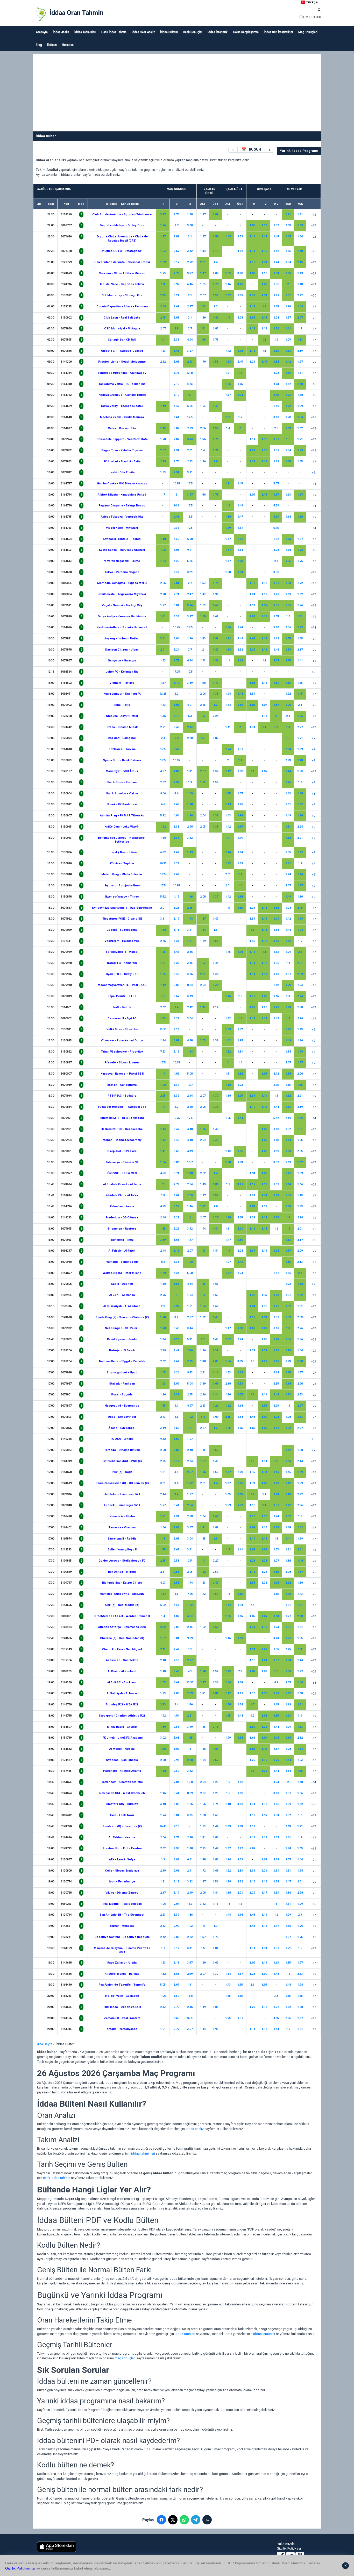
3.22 (176, 1218)
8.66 (176, 2018)
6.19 (176, 395)
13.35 (190, 1682)
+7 (313, 738)
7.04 (176, 1904)
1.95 (203, 406)
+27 (313, 1373)
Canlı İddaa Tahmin (114, 32)
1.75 (163, 273)
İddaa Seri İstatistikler (278, 32)
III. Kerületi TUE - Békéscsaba (122, 1129)
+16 (313, 384)
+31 (313, 1229)
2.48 (190, 1450)
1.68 (300, 793)
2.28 (240, 318)
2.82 (276, 985)
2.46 (203, 1395)
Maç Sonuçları (308, 32)
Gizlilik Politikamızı (20, 2568)
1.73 (288, 395)
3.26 (176, 908)
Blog (39, 45)
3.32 (176, 1096)
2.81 (176, 237)
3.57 (190, 273)
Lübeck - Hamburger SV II (122, 1505)
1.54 (300, 417)
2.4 (300, 705)
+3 (313, 473)
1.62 (300, 428)
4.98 (176, 1848)
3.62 (176, 1428)
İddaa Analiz (61, 32)
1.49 (300, 273)
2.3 (276, 561)
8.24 (190, 985)
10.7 (190, 1085)
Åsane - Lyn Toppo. (122, 1428)
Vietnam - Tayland (122, 683)
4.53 (163, 1173)
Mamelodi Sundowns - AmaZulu (122, 1594)
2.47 (190, 594)
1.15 (264, 318)
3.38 (176, 827)
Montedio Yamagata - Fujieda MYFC (122, 583)
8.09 (190, 1793)
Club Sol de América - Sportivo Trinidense (122, 214)
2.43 (190, 362)
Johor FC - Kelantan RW (122, 672)
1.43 (215, 406)
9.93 (190, 1372)
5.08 (190, 1074)
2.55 (276, 1594)
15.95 (163, 1029)
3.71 (176, 1173)
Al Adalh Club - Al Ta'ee (122, 1195)
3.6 (176, 1417)
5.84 (176, 1638)
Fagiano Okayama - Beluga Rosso (122, 506)
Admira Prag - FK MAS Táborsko (122, 816)
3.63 (176, 1240)
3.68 (190, 225)
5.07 (176, 428)
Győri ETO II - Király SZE (122, 974)
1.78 (215, 284)
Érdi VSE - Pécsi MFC (122, 1173)
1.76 (163, 225)
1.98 (240, 351)
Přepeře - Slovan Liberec (122, 1063)
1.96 (215, 594)
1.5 (203, 661)
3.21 (176, 295)
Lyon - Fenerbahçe (122, 1882)
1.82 (215, 738)
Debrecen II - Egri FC (122, 1018)
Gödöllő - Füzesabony (122, 930)
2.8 (176, 329)
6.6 (163, 804)
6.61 (190, 1859)
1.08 (252, 225)
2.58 (176, 1561)
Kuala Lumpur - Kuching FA (122, 694)
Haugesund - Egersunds (122, 1406)
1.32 (203, 306)
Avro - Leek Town (122, 1815)
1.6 (240, 373)
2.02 (203, 1173)
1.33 (288, 351)
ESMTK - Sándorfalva (122, 1085)
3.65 (176, 1550)
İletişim (52, 45)
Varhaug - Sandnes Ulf (122, 1262)
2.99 (176, 1926)
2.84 (190, 1184)
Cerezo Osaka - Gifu (122, 428)
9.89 (190, 1638)
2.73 (288, 760)
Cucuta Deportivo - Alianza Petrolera (122, 306)
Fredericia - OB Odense (122, 1218)
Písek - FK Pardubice (122, 804)
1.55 (228, 793)
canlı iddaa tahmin (57, 2178)
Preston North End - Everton (122, 1848)
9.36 (176, 528)
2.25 (163, 1096)
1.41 (163, 340)
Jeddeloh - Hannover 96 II (122, 1494)
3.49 (240, 638)
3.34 (190, 439)
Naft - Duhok (122, 1007)
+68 (313, 1683)
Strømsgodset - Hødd (122, 1372)
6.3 (190, 716)
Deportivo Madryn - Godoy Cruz (122, 225)
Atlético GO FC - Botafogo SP (122, 251)
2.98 (190, 827)
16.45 (163, 1826)
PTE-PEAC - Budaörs (122, 1096)
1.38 (215, 694)
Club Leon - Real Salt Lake (122, 318)
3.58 (276, 572)
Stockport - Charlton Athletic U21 (122, 1716)
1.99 (240, 838)
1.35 (252, 295)
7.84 (176, 1782)
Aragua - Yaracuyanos (122, 2029)
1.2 (264, 306)
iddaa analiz (195, 2129)
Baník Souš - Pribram (122, 782)
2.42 (190, 1007)
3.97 (190, 616)
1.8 (240, 1018)
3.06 (176, 1804)
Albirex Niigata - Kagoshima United (122, 495)
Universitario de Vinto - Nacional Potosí (122, 262)
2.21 (163, 727)
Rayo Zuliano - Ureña (122, 1963)
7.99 (190, 428)
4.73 (276, 1782)
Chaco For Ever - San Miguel (122, 1649)
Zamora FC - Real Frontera (122, 2018)
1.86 (288, 251)
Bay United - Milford (122, 1572)
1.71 (228, 373)
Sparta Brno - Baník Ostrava (122, 760)
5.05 (163, 1985)
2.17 (300, 650)
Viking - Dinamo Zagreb (122, 1893)
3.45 (176, 351)
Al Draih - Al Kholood (122, 1671)
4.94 (190, 340)
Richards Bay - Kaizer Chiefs (122, 1583)
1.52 (276, 225)
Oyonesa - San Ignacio (122, 1760)
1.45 (276, 237)
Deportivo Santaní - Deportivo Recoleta (122, 1937)
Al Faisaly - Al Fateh (122, 1251)
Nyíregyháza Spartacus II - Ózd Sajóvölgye (122, 908)
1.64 (300, 237)
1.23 (276, 1195)
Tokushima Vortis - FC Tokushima (122, 384)
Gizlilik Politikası (289, 2548)
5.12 (176, 1052)
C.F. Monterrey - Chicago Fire (122, 295)
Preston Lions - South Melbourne (122, 362)
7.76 (190, 1594)
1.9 (276, 340)
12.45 (190, 373)
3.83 (176, 705)
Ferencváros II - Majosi (122, 952)
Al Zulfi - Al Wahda (122, 1295)
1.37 (203, 214)
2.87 (176, 439)
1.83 (215, 329)
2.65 (203, 705)
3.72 (276, 373)
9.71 (190, 550)
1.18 (264, 273)
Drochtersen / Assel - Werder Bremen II (122, 1616)
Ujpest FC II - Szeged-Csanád (122, 351)
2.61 (190, 450)
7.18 (176, 1826)
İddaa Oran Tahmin (76, 13)
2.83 (240, 1871)
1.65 (228, 384)
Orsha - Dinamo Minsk (122, 727)
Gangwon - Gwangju (122, 661)
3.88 (240, 273)
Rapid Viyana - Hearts (122, 1339)
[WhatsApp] (184, 2520)
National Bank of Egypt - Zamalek (122, 1361)
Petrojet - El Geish (122, 1350)
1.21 (252, 450)
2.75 (176, 1837)
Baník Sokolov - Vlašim (122, 793)
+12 (313, 215)
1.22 (252, 1350)
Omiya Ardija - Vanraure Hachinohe (122, 616)
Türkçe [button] (312, 2)
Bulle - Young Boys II (122, 1550)
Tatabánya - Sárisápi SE (122, 1162)
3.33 (240, 237)
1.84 (203, 930)
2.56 (190, 1350)
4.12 (252, 1826)
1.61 (288, 329)
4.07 (240, 251)
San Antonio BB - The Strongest (122, 1915)
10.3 (176, 506)
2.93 (163, 1705)
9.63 (176, 874)
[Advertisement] (177, 93)
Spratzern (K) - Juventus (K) (122, 1826)
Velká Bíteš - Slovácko (122, 1029)
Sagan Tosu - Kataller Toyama (122, 450)
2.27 (276, 661)
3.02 (163, 1738)
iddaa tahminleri (143, 2153)
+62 (313, 1849)
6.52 (163, 852)
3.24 (176, 650)
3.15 (190, 963)
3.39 (176, 1915)
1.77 (163, 605)
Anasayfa (42, 32)
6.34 (190, 661)
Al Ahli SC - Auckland (122, 1682)
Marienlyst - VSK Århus (122, 771)
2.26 (300, 1328)
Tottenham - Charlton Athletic (122, 1782)
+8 (313, 875)
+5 (313, 1030)
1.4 (215, 262)
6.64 (176, 417)
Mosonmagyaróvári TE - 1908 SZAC (122, 985)
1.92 (215, 638)
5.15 (276, 528)
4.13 (176, 1339)
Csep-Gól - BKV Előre (122, 1151)
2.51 (176, 1572)
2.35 (163, 295)
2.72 (190, 262)
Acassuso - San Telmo (122, 1660)
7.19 (176, 384)
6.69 (176, 1682)
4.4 (176, 1705)
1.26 (288, 705)
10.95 (176, 760)
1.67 (288, 237)
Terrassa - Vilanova (122, 1527)
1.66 (300, 517)
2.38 (300, 1616)
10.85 (176, 484)
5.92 (163, 816)
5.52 (163, 897)
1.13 (252, 251)
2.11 (163, 1572)
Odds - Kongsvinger (122, 1417)
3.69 (276, 417)
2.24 (300, 827)
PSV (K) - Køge (122, 1472)
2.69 (176, 306)
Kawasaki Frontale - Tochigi (122, 539)
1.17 (264, 237)
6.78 (190, 539)
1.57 (228, 395)
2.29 (163, 461)
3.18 (240, 284)
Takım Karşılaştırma (246, 32)
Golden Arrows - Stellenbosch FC (122, 1561)
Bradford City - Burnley (122, 1804)
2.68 (190, 1107)
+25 (313, 237)
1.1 (264, 340)
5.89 (176, 1439)
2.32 (240, 650)
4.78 (190, 1040)
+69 (313, 284)
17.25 (176, 672)
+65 (313, 1904)
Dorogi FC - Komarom (122, 963)
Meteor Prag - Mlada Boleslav (122, 874)
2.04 (288, 749)
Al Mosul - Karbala (122, 1749)
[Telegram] (196, 2520)
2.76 (176, 461)
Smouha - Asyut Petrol (122, 716)
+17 (313, 226)
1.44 (276, 262)
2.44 (163, 1251)
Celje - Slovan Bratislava (122, 1871)
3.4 (203, 1417)
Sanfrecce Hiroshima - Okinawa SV (122, 373)
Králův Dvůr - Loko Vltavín (122, 827)
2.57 (300, 1428)
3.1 (190, 237)
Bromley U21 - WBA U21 (122, 1705)
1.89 (163, 262)
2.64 (203, 1782)
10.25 (176, 1063)
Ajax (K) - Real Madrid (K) (122, 1605)
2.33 (163, 2007)
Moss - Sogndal (122, 1395)
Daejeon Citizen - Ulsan (122, 650)
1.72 (288, 406)
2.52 (276, 539)
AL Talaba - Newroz (122, 1837)
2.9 (163, 1306)
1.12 (228, 638)
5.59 (176, 1996)
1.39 (300, 225)
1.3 (163, 284)
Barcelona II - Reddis (122, 1539)
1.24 (276, 318)
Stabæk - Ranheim (122, 1384)
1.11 (252, 351)
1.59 (300, 406)
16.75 (190, 2018)
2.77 (190, 306)
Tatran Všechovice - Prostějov (122, 1052)
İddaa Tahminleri (85, 32)
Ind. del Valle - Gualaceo (122, 1996)
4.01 (276, 517)
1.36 (276, 329)
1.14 (252, 237)
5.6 (176, 793)
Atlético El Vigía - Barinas (122, 1974)
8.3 (163, 1262)
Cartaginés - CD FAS (122, 340)
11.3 (190, 1904)
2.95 (190, 1572)
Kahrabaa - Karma (122, 1206)
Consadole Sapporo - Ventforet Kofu (122, 439)
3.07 (276, 1793)
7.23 (163, 1052)
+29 (313, 274)
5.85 (190, 561)
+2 (313, 672)
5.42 (276, 1118)
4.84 (190, 1284)
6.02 (163, 1605)
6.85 (190, 406)
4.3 (176, 1594)
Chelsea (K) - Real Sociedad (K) (122, 1638)
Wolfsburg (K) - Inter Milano (122, 1273)
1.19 (264, 225)
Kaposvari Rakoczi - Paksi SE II (122, 1074)
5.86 (176, 1162)
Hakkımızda (286, 2544)
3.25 (176, 963)
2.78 (190, 1837)
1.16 (228, 284)
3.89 (190, 683)
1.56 (203, 340)
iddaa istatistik (264, 2334)
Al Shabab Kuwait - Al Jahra (122, 1184)
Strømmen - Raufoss (122, 1229)
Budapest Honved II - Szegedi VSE (122, 1107)
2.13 (190, 727)
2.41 (190, 1871)
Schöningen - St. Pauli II (122, 1328)
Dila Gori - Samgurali (122, 738)
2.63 (203, 1406)
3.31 (190, 1948)
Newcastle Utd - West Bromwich (122, 1793)
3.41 (190, 930)
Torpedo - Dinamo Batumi (122, 1450)
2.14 (215, 1007)
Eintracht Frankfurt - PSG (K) (122, 1461)
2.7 (176, 225)
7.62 (163, 1848)
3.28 (276, 550)
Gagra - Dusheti (122, 1284)
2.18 (228, 1384)
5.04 (190, 1384)
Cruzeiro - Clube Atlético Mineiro (122, 273)
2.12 (163, 362)
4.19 (176, 897)
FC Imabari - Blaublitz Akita (122, 461)
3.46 (176, 952)
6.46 (190, 284)
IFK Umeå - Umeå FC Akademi (122, 1738)
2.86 (163, 941)
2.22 (300, 295)
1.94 (228, 627)
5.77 (276, 484)
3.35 (176, 974)
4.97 (163, 771)
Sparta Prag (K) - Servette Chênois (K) (122, 1317)
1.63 (203, 284)
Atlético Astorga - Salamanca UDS (122, 1627)
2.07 (203, 295)
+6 (313, 794)
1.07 (264, 705)
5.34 (176, 1085)
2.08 (215, 273)
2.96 (176, 1527)
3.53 (300, 1417)
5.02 (176, 985)
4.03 (276, 384)
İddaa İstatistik (218, 32)
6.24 (176, 1372)
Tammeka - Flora (122, 1240)
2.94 (176, 1516)
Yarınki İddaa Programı (299, 151)
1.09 (228, 237)
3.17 (163, 214)
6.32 (176, 572)
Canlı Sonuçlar (193, 32)
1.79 (288, 340)
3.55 (176, 1284)
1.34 (203, 251)
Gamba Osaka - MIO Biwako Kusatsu (122, 484)
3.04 (176, 605)
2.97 (176, 782)
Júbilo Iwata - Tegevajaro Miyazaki (122, 594)
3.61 (163, 638)
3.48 (176, 1328)
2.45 (163, 318)
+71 (313, 318)
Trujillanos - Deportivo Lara (122, 2007)
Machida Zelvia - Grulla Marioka (122, 417)
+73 (313, 1340)
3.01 (176, 1195)
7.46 (176, 517)
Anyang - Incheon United (122, 638)
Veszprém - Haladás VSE (122, 941)
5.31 (190, 1339)
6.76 (176, 373)
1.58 (300, 395)
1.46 (215, 318)
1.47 (203, 237)
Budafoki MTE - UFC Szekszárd (122, 1118)
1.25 (252, 461)
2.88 (190, 1516)
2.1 (190, 295)
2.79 (176, 273)
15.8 (190, 1782)
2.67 (176, 251)
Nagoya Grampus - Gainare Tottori (122, 395)
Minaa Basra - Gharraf (122, 1727)
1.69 (288, 373)
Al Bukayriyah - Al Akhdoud (122, 1306)
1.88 (190, 214)
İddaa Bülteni (169, 32)
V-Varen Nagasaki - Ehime (122, 561)
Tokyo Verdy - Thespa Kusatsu (122, 406)
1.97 (300, 362)
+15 (313, 484)
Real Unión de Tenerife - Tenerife (122, 1985)
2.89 (190, 1693)
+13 (313, 1262)
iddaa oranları (185, 2334)
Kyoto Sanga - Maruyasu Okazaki (122, 550)
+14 (313, 506)
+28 (313, 1384)
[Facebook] (161, 2520)
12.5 (190, 417)
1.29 (276, 461)
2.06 (203, 428)
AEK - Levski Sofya (122, 1859)
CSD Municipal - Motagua (122, 329)
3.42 (190, 1771)
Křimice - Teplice (122, 863)
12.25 (190, 572)
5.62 (276, 627)
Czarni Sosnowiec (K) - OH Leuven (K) (122, 1483)
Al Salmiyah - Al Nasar (122, 1693)
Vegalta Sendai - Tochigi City (122, 605)
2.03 (288, 225)
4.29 (176, 561)
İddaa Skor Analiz (143, 32)
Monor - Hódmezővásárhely (122, 1140)
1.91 (228, 484)
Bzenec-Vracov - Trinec (122, 897)
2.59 (215, 1572)
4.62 (176, 852)
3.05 (176, 318)
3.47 (190, 495)
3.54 (252, 694)
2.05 (203, 827)
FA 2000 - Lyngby (122, 1439)
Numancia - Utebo (122, 1516)
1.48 (300, 251)
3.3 (276, 1996)
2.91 (176, 450)
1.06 (163, 550)
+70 (313, 296)
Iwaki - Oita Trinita (122, 472)
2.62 (163, 1007)
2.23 (240, 1229)
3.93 (176, 1859)
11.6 (190, 1996)
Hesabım (68, 45)
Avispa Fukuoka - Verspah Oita (122, 517)
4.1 (176, 1406)
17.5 (190, 484)
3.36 (176, 838)
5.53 (276, 506)
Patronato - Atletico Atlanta (122, 1771)
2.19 (300, 351)
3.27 (190, 351)
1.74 (240, 395)
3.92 (176, 284)
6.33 (176, 1262)
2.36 (276, 284)
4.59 (176, 539)
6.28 (176, 863)
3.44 (190, 1328)
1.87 (163, 237)
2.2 (215, 306)
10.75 (163, 863)
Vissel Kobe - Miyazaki (122, 528)
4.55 (163, 1206)
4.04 (176, 816)
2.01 (203, 262)
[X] (173, 2520)
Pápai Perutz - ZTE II (122, 996)
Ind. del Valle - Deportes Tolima (122, 284)
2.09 (215, 214)
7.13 (176, 1029)
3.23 (176, 941)
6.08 (176, 550)
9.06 (163, 793)
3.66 (176, 1151)
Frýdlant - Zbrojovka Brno (122, 885)
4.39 (190, 1151)
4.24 (176, 1273)
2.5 (163, 1195)
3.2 (176, 1107)
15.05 (190, 384)
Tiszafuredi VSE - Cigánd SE (122, 919)
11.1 (190, 395)
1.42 (276, 251)
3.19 (176, 716)
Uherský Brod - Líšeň (122, 852)
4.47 (176, 406)
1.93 (163, 251)
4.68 (176, 804)
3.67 (176, 996)
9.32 (163, 1439)
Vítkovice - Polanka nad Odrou (122, 1040)
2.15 (300, 262)
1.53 (276, 273)
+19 (313, 429)
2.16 (215, 251)
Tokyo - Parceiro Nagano (122, 572)
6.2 (176, 694)
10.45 (176, 627)
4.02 (176, 1074)
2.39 (163, 1350)
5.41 (176, 1793)
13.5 (190, 517)
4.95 (276, 2018)
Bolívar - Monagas (122, 1926)
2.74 (176, 214)
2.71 (176, 594)
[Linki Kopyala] (207, 2520)
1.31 (288, 295)
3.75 (240, 1361)
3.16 (190, 605)
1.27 (276, 295)
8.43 (176, 749)
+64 (313, 1782)
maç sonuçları (125, 2358)
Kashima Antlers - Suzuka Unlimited (122, 627)
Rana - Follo (122, 705)
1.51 (300, 214)
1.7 (300, 329)
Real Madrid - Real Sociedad (122, 1904)
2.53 (300, 1395)
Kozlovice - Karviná (122, 749)
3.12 (190, 251)
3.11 (190, 472)
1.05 (228, 273)
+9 (313, 816)
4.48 (190, 1129)
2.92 (176, 1306)
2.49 (276, 406)
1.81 (288, 214)
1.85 (288, 273)
